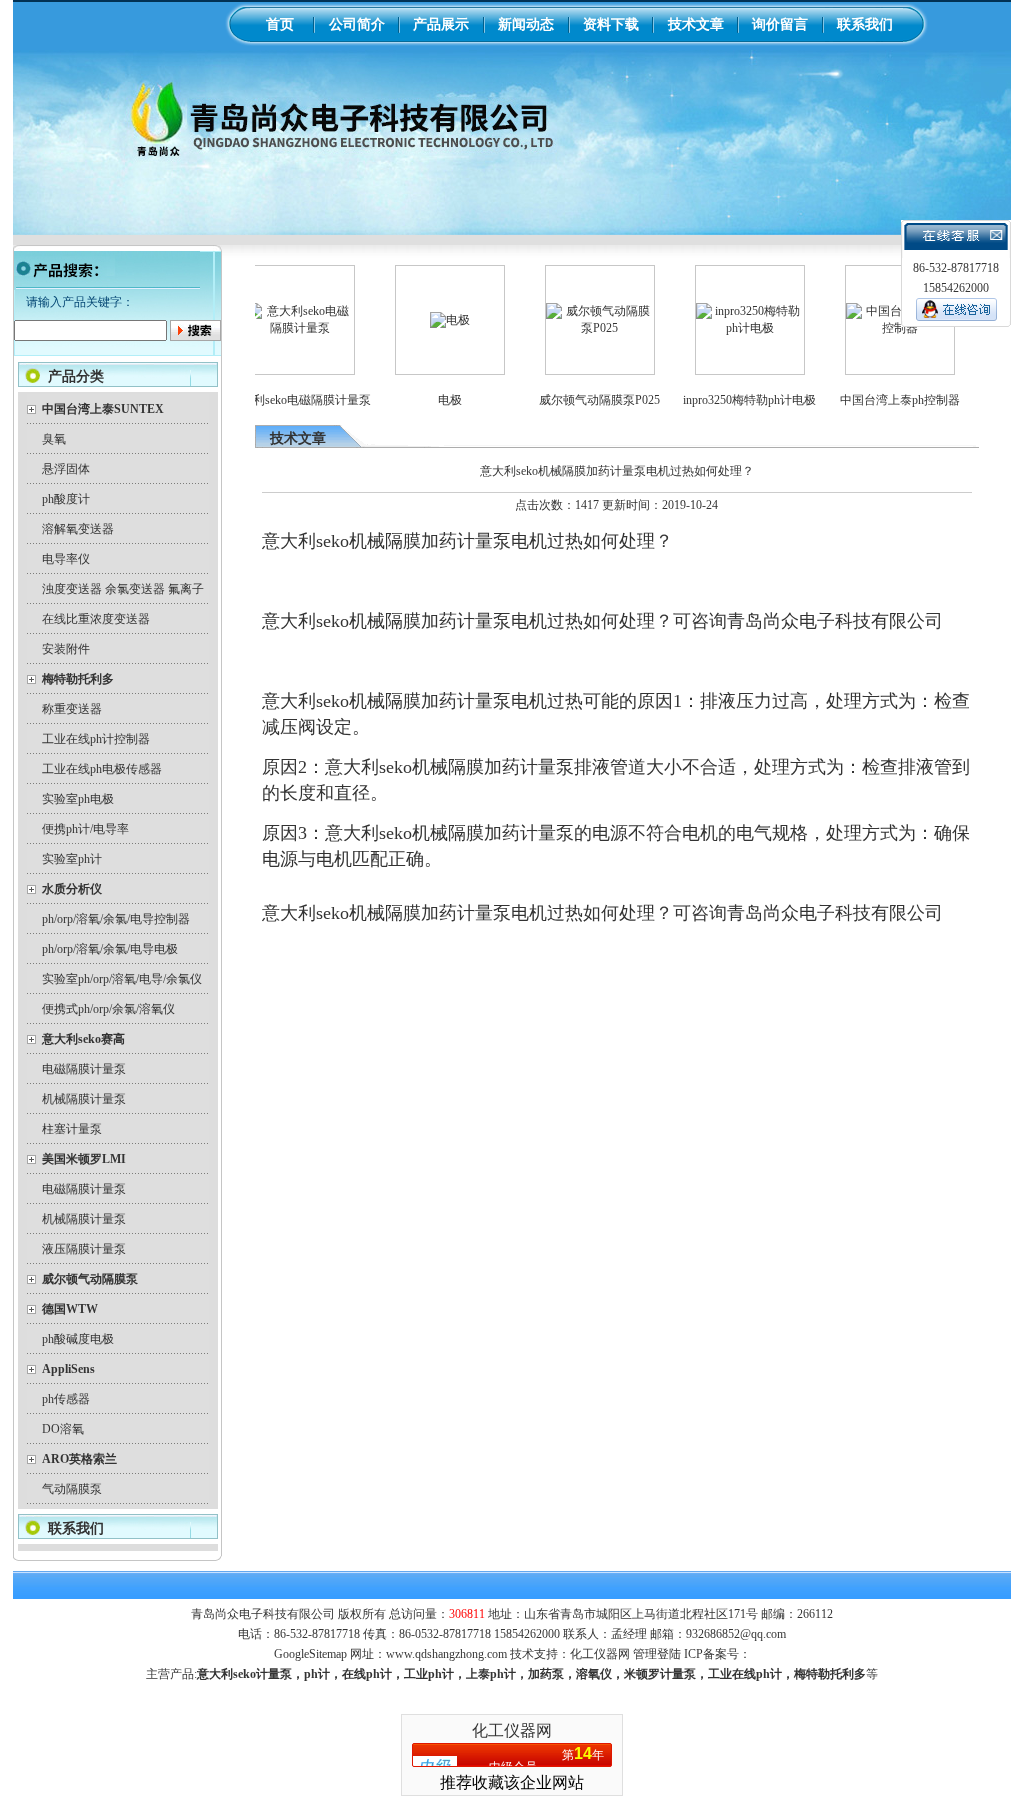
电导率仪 (66, 559)
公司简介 (357, 24)
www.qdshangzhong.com (446, 1654)
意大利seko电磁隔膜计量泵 (275, 400)
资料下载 (611, 24)
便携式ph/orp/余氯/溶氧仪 (108, 1009)
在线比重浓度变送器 (96, 619)
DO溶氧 (63, 1429)
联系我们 (865, 24)
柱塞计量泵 (72, 1129)
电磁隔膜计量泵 (84, 1069)
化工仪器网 (600, 1654)
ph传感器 (66, 1399)
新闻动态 (526, 24)
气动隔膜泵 (72, 1489)
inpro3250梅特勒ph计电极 (724, 400)
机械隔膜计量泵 (84, 1099)
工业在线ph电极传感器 (102, 769)
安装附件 (66, 649)
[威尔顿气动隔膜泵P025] (575, 328)
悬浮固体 (66, 469)
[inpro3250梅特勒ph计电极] (725, 328)
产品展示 (441, 24)
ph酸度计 (66, 499)
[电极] (425, 320)
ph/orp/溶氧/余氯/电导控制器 (116, 919)
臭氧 (54, 439)
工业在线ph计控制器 (96, 739)
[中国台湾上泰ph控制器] (875, 328)
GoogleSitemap (310, 1654)
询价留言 (780, 24)
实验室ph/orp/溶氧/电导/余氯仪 (122, 979)
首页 (280, 24)
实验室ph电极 (78, 799)
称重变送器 (72, 709)
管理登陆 (657, 1654)
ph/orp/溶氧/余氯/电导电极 (110, 949)
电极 (425, 400)
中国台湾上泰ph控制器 (875, 400)
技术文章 (696, 24)
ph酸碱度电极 (78, 1339)
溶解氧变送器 (78, 529)
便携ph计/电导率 (85, 829)
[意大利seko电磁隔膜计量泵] (275, 328)
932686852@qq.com (736, 1634)
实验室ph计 (72, 859)
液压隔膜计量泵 (84, 1249)
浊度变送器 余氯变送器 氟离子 (123, 589)
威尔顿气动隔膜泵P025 (574, 400)
